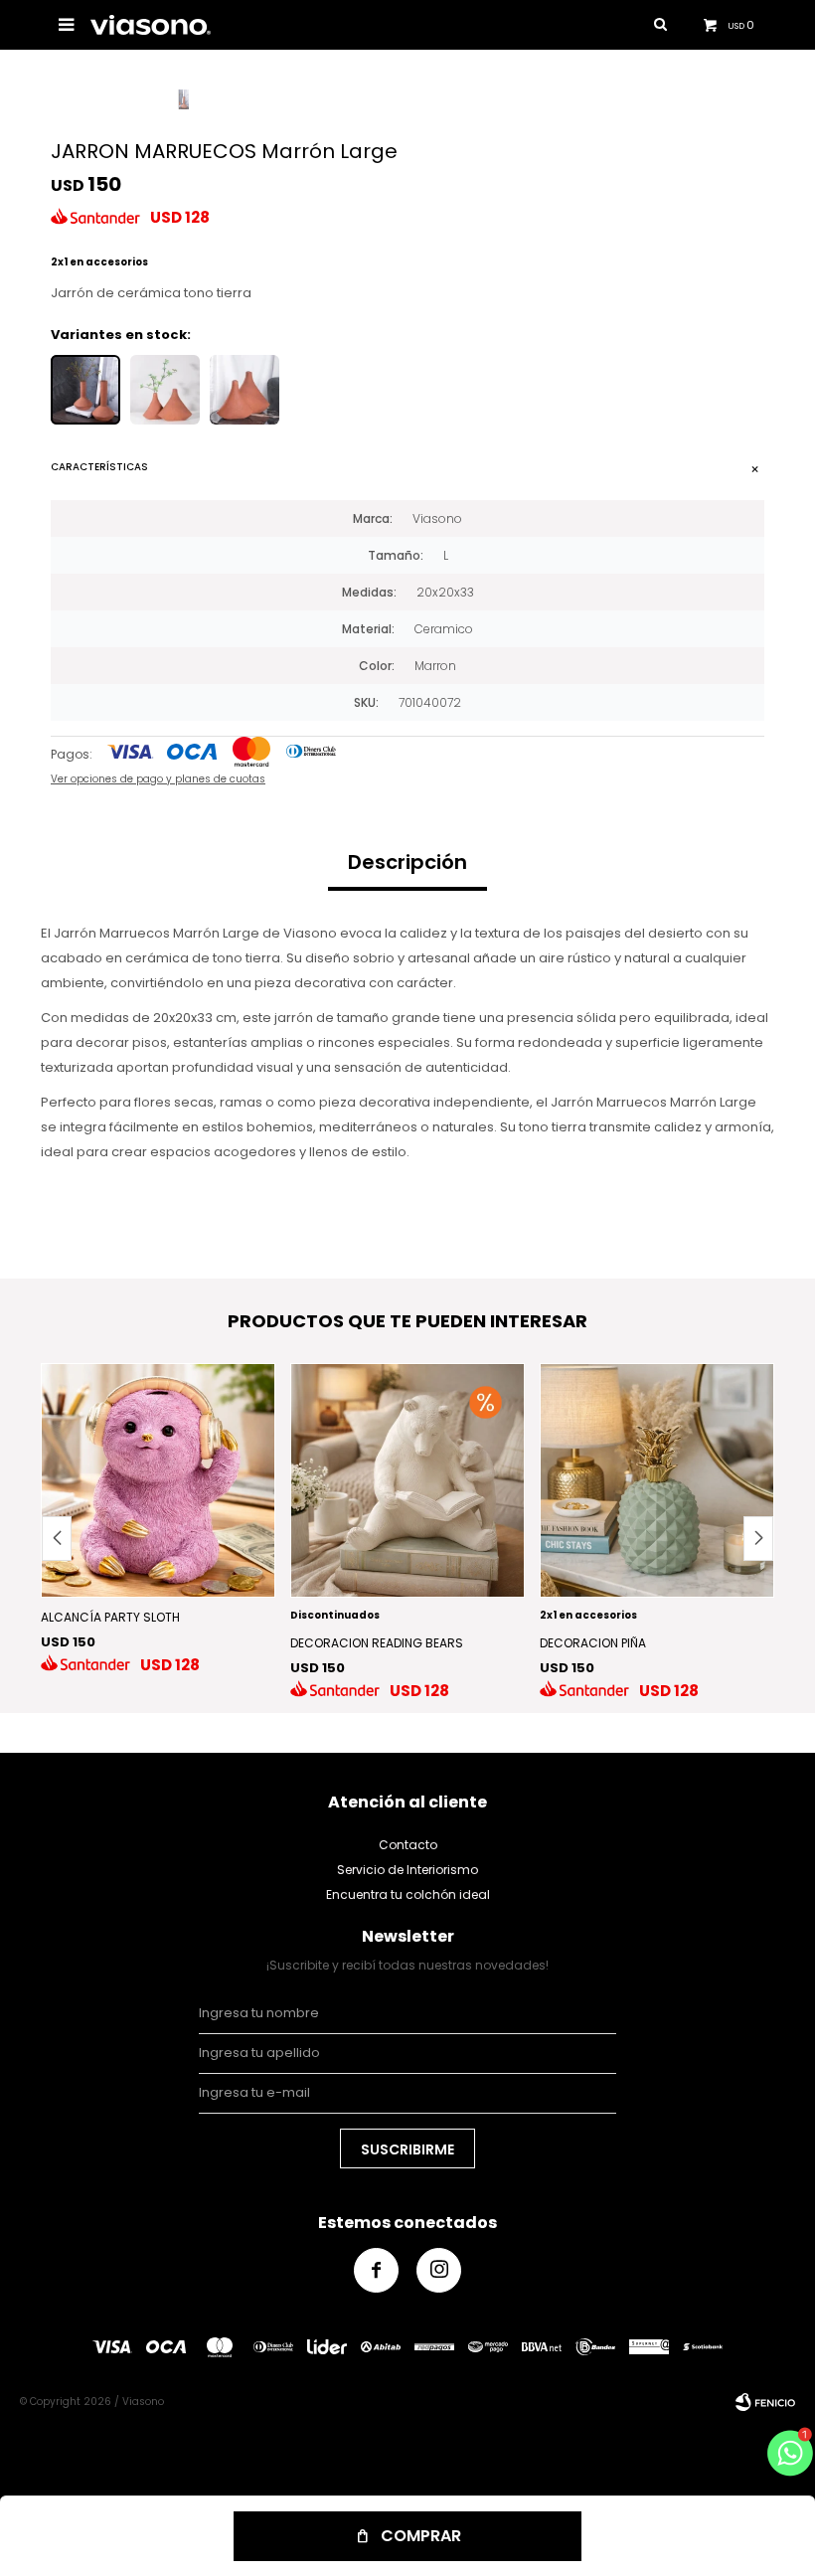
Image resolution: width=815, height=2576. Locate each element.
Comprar (421, 2536)
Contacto (408, 1845)
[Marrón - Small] (244, 390)
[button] (758, 1539)
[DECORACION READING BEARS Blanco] (407, 1480)
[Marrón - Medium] (165, 390)
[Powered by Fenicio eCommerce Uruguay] (765, 2402)
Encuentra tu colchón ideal (408, 1894)
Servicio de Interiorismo (407, 1870)
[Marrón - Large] (85, 390)
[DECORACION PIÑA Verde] (657, 1480)
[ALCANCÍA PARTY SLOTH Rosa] (158, 1480)
